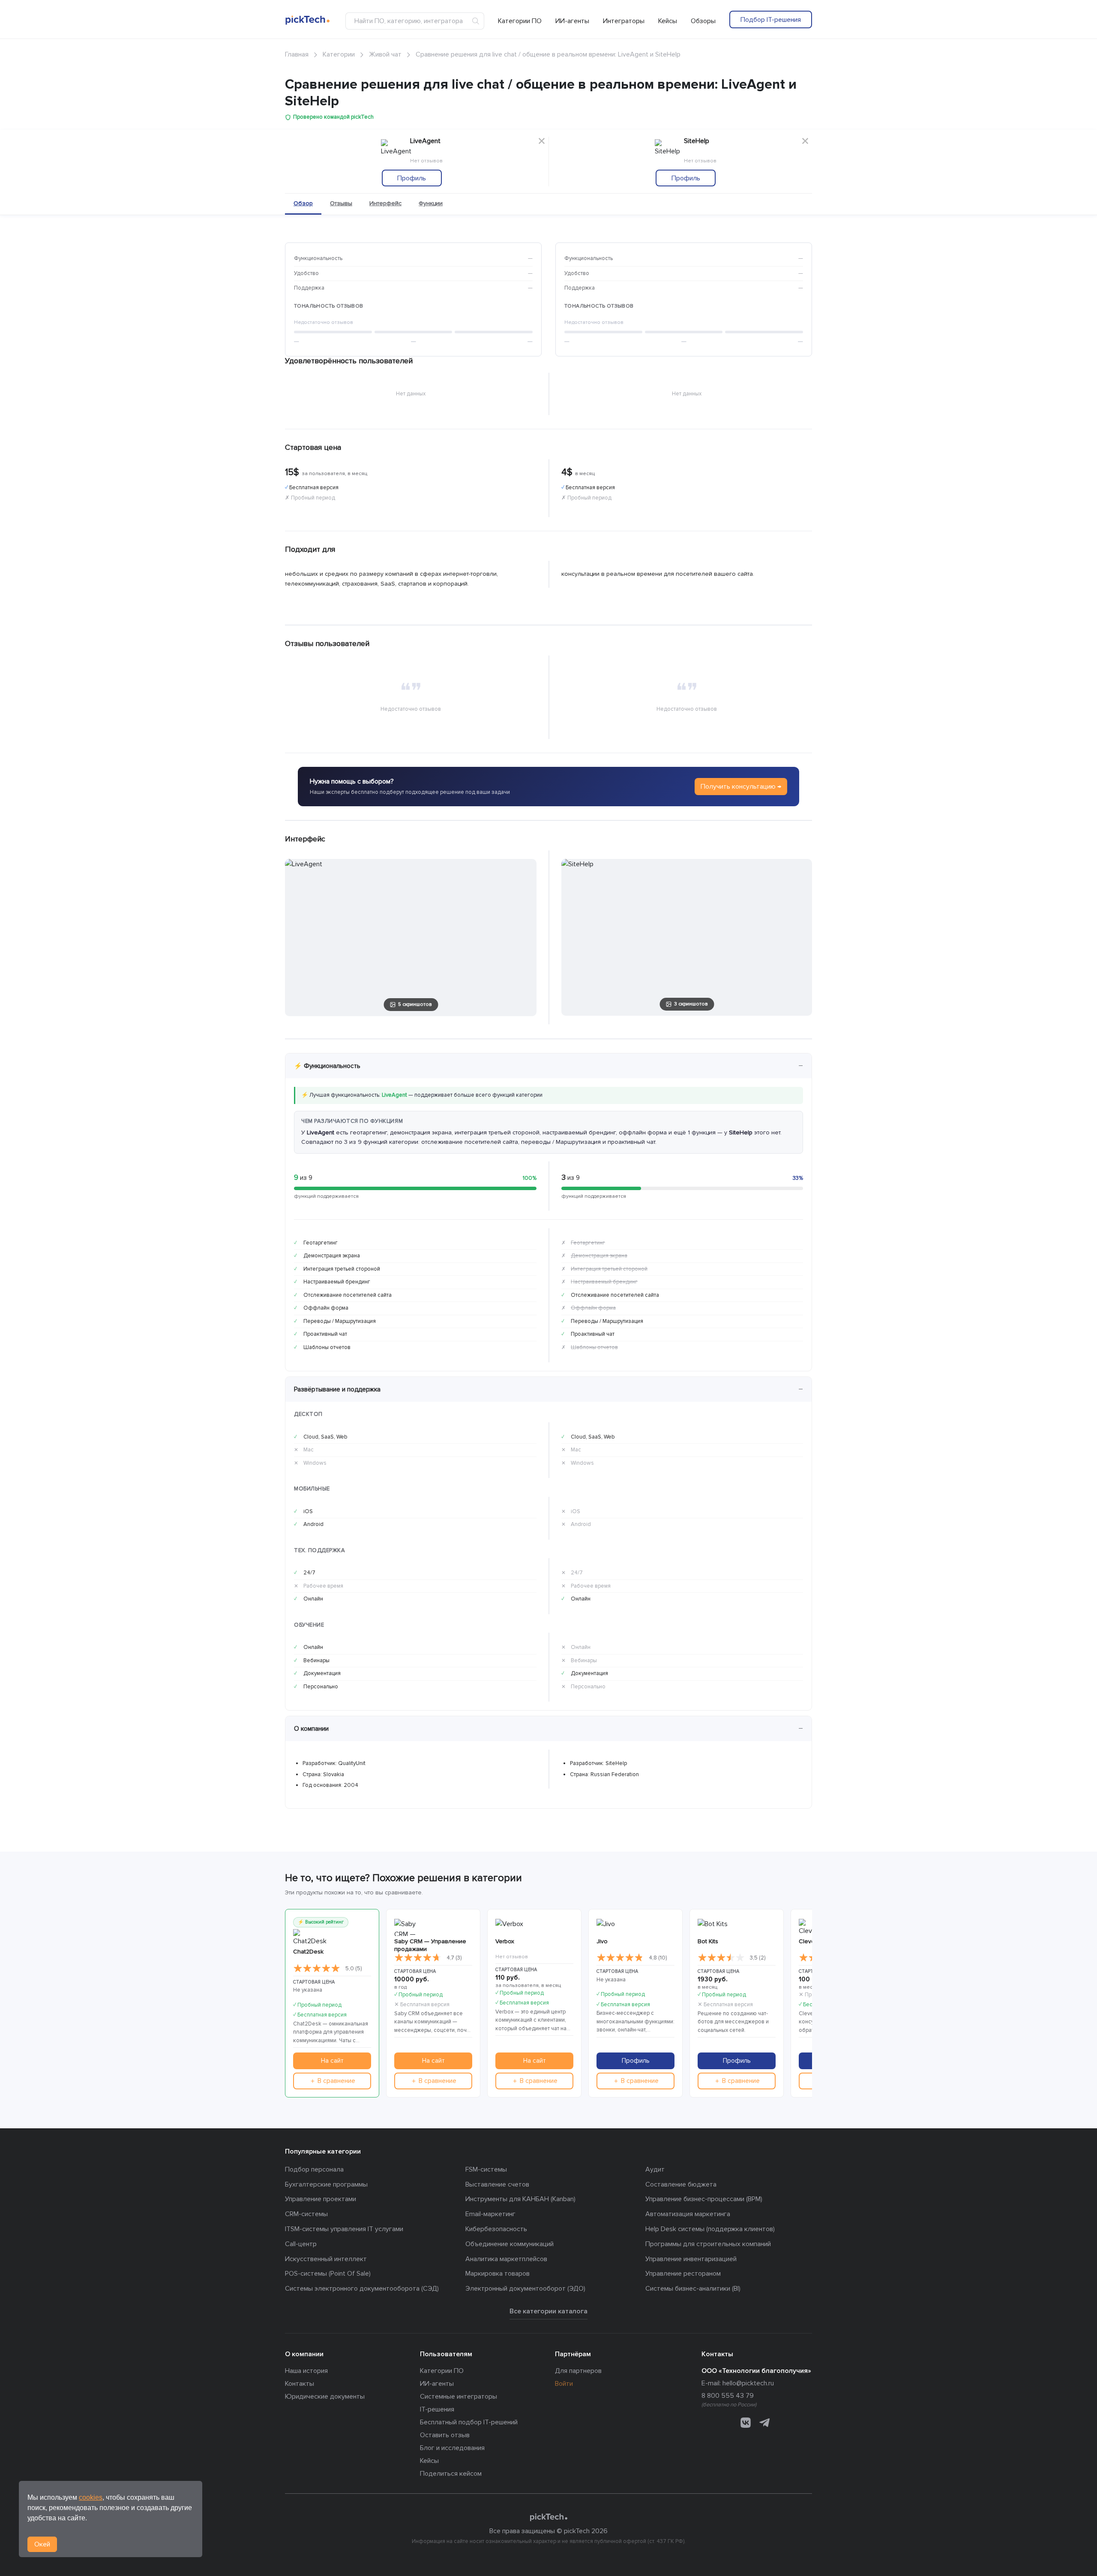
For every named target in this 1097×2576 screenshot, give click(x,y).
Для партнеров (578, 2371)
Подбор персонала (314, 2169)
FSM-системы (486, 2169)
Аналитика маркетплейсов (506, 2259)
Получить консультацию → (741, 787)
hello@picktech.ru (748, 2383)
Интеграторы (624, 21)
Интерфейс (385, 203)
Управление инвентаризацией (691, 2259)
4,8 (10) (658, 1958)
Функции (431, 203)
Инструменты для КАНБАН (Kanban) (520, 2199)
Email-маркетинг (490, 2214)
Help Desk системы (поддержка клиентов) (710, 2229)
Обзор (303, 203)
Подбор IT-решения (771, 20)
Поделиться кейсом (451, 2474)
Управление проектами (321, 2199)
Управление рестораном (683, 2274)
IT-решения (437, 2409)
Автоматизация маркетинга (688, 2214)
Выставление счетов (497, 2184)
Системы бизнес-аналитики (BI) (693, 2289)
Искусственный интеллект (326, 2259)
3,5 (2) (758, 1958)
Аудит (655, 2169)
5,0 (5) (354, 1969)
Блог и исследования (452, 2448)
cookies (91, 2497)
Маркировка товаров (498, 2274)
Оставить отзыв (445, 2435)
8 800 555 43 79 (728, 2396)
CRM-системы (306, 2214)
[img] (317, 1969)
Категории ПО (520, 21)
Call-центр (301, 2244)
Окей (42, 2544)
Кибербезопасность (496, 2229)
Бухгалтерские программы (326, 2184)
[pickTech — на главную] (548, 2517)
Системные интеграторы (459, 2396)
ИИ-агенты (572, 21)
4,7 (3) (454, 1958)
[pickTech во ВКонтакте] (746, 2422)
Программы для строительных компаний (708, 2244)
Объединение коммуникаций (510, 2244)
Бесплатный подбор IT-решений (469, 2422)
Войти (564, 2384)
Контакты (300, 2384)
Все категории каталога (548, 2311)
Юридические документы (325, 2396)
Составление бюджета (681, 2184)
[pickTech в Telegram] (764, 2422)
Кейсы (668, 21)
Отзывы (341, 203)
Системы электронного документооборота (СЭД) (362, 2289)
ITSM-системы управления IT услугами (344, 2229)
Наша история (306, 2371)
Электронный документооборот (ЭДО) (525, 2289)
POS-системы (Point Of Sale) (328, 2274)
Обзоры (703, 21)
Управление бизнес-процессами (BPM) (704, 2199)
